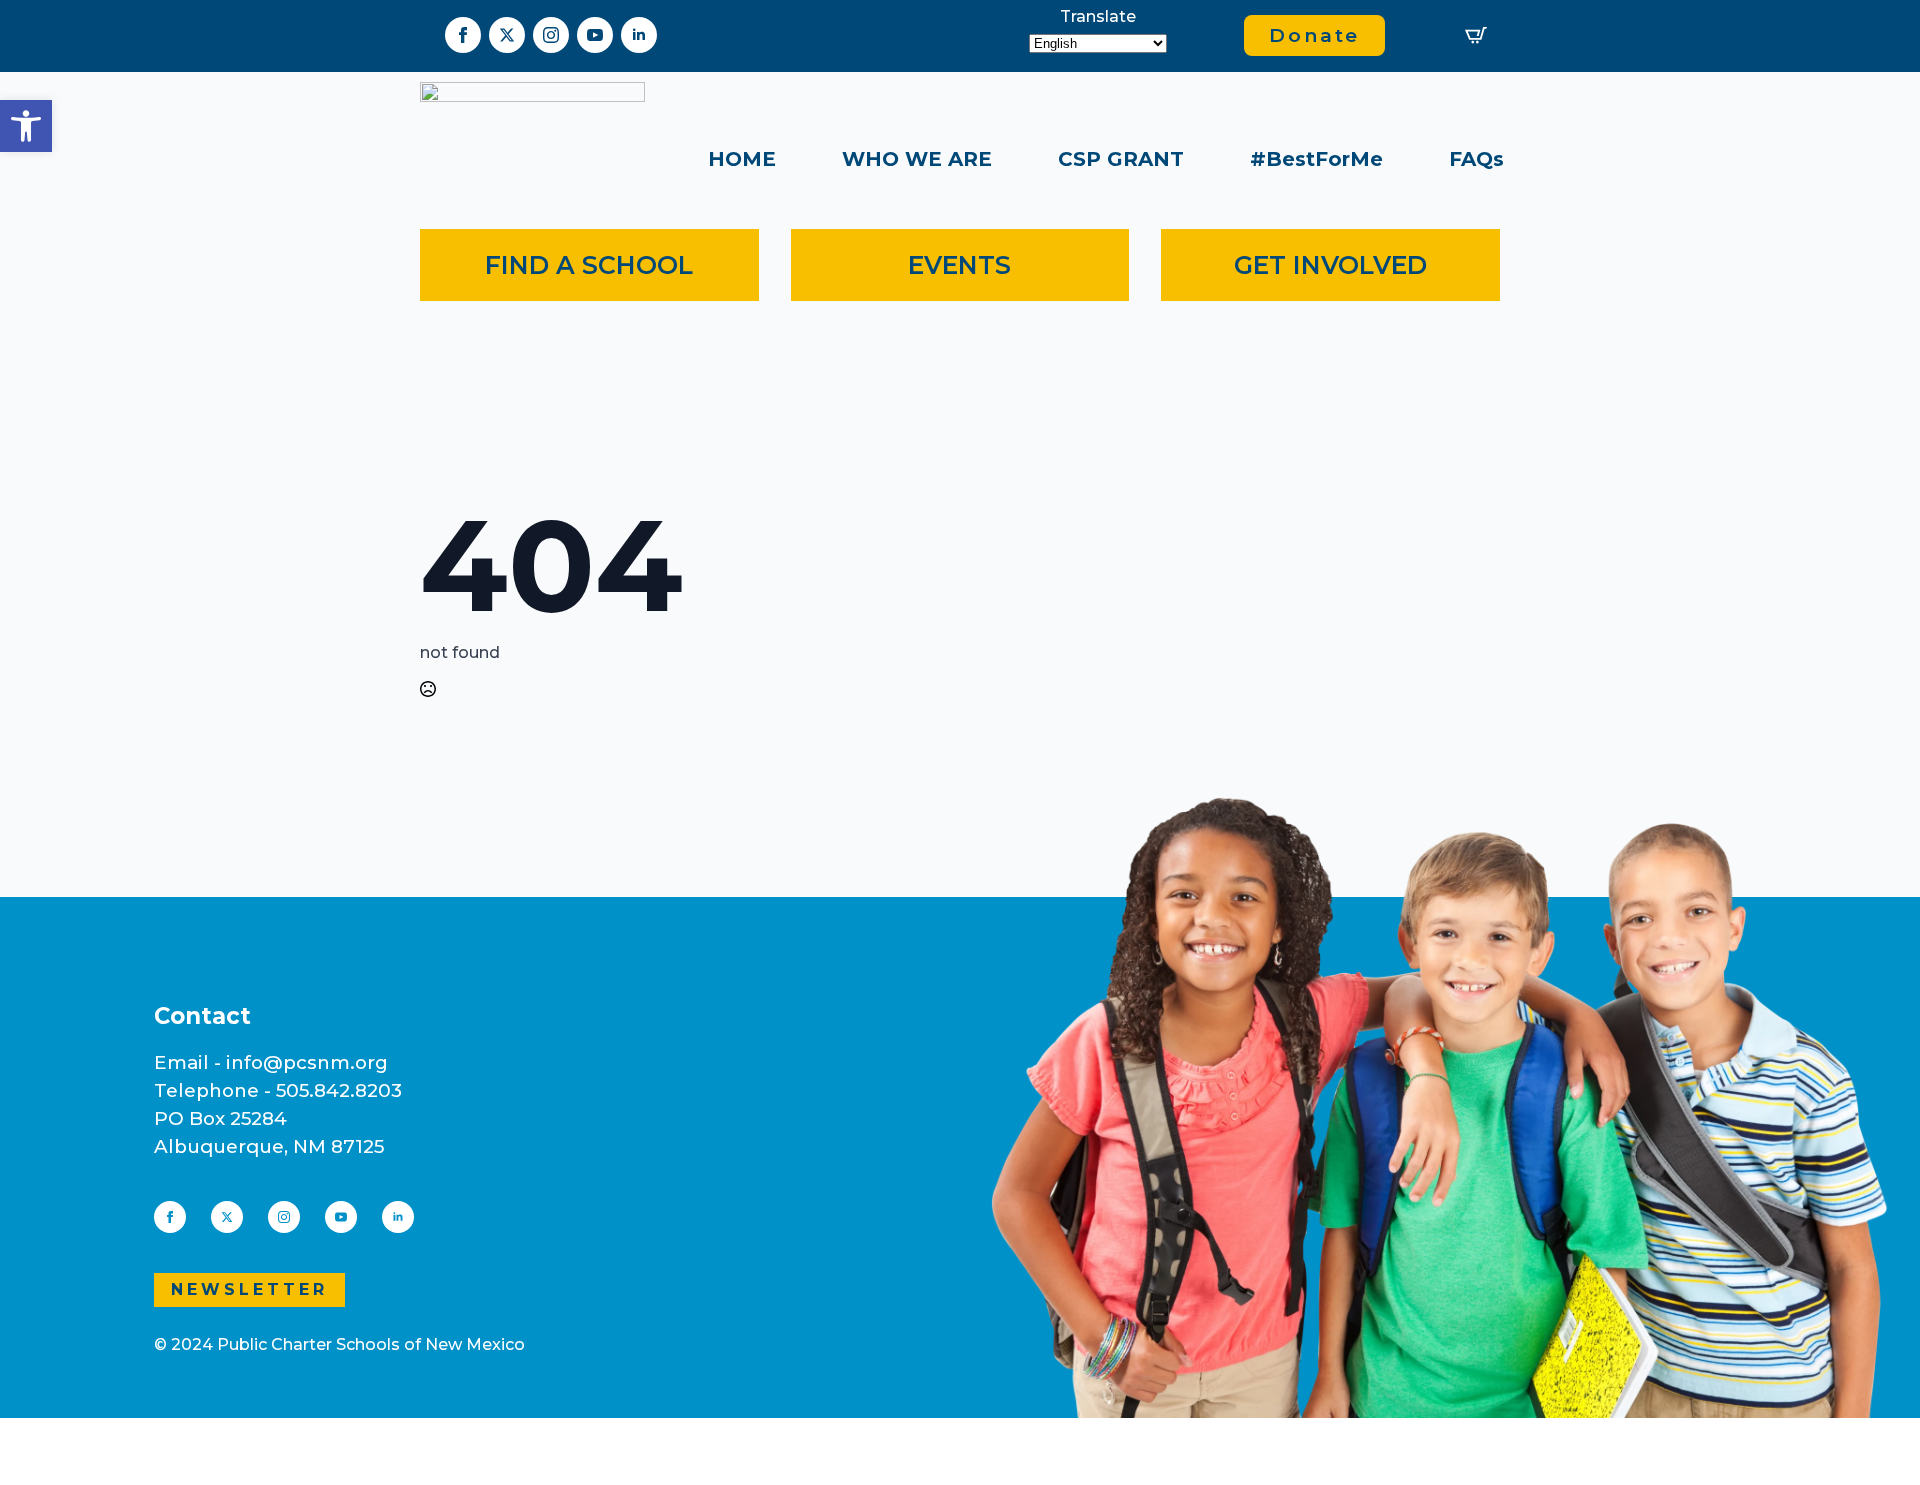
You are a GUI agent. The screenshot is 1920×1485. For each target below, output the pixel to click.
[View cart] (1476, 35)
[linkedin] (639, 35)
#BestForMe (1316, 159)
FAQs (1476, 159)
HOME (742, 159)
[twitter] (507, 35)
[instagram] (551, 35)
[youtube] (595, 35)
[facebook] (463, 35)
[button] (26, 126)
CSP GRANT (1121, 159)
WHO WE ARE (917, 159)
